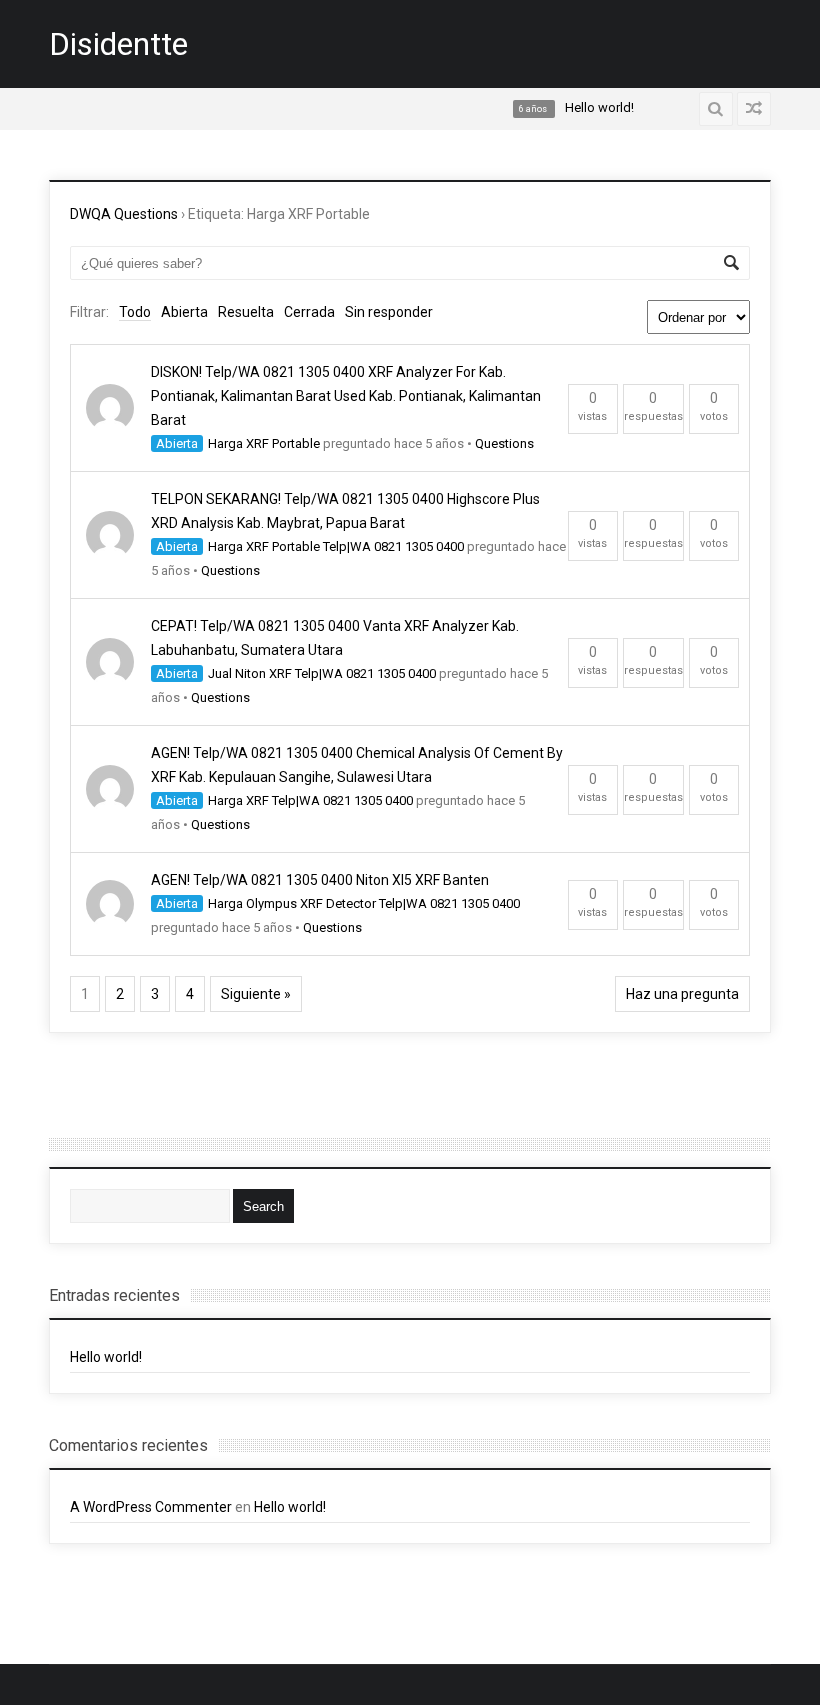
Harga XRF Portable (264, 443)
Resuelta (246, 312)
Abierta (184, 312)
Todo (135, 312)
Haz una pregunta (682, 994)
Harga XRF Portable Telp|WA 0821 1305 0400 (336, 546)
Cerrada (309, 312)
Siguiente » (256, 994)
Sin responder (389, 312)
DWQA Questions (124, 214)
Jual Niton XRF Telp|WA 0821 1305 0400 (322, 673)
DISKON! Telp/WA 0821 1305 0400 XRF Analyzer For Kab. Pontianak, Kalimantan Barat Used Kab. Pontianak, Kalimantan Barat (346, 396)
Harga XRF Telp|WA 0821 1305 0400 (310, 800)
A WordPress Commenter (151, 1507)
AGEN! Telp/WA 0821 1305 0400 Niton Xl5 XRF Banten (320, 880)
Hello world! (106, 1357)
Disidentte (118, 44)
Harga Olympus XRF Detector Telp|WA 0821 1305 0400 (364, 903)
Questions (504, 443)
